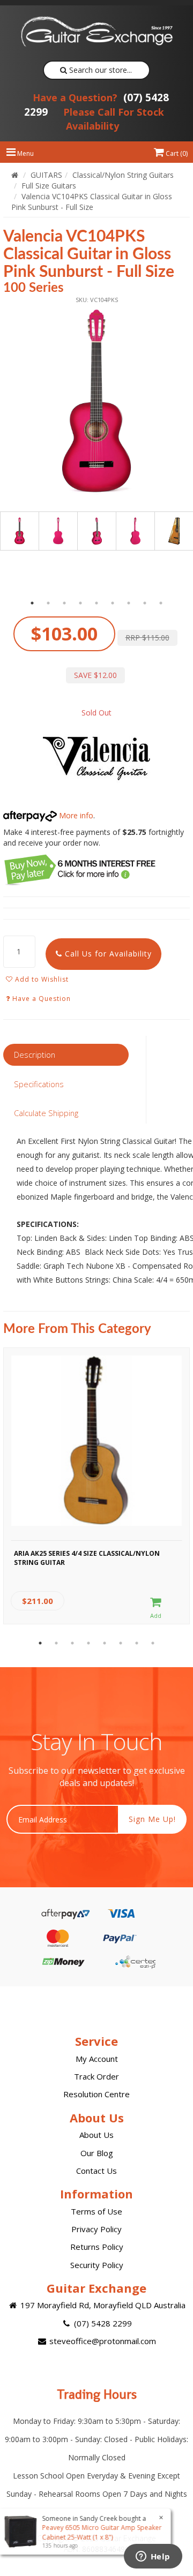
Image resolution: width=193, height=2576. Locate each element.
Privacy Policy (96, 2229)
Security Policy (97, 2265)
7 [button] (129, 603)
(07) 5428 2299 (102, 2323)
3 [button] (64, 603)
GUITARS (46, 175)
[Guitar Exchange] (96, 32)
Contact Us (96, 2171)
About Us (96, 2135)
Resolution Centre (96, 2094)
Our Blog (97, 2153)
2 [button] (48, 603)
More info (75, 815)
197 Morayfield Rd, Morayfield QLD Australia (102, 2305)
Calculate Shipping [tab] (46, 1113)
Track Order (96, 2076)
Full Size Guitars (49, 186)
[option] (96, 402)
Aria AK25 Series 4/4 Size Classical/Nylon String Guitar (87, 1558)
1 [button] (32, 603)
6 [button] (113, 603)
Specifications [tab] (39, 1084)
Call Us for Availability (107, 954)
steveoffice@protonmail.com (102, 2341)
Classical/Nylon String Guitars (123, 175)
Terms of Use (96, 2211)
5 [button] (96, 603)
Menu (25, 153)
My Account (97, 2059)
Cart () (176, 153)
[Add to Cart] (156, 1608)
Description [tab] (35, 1054)
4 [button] (80, 603)
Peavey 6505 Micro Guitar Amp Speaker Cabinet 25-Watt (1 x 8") (103, 2532)
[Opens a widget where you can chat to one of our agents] (153, 2557)
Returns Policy (97, 2247)
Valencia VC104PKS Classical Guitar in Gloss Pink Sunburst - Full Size (92, 202)
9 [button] (161, 603)
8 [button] (145, 603)
